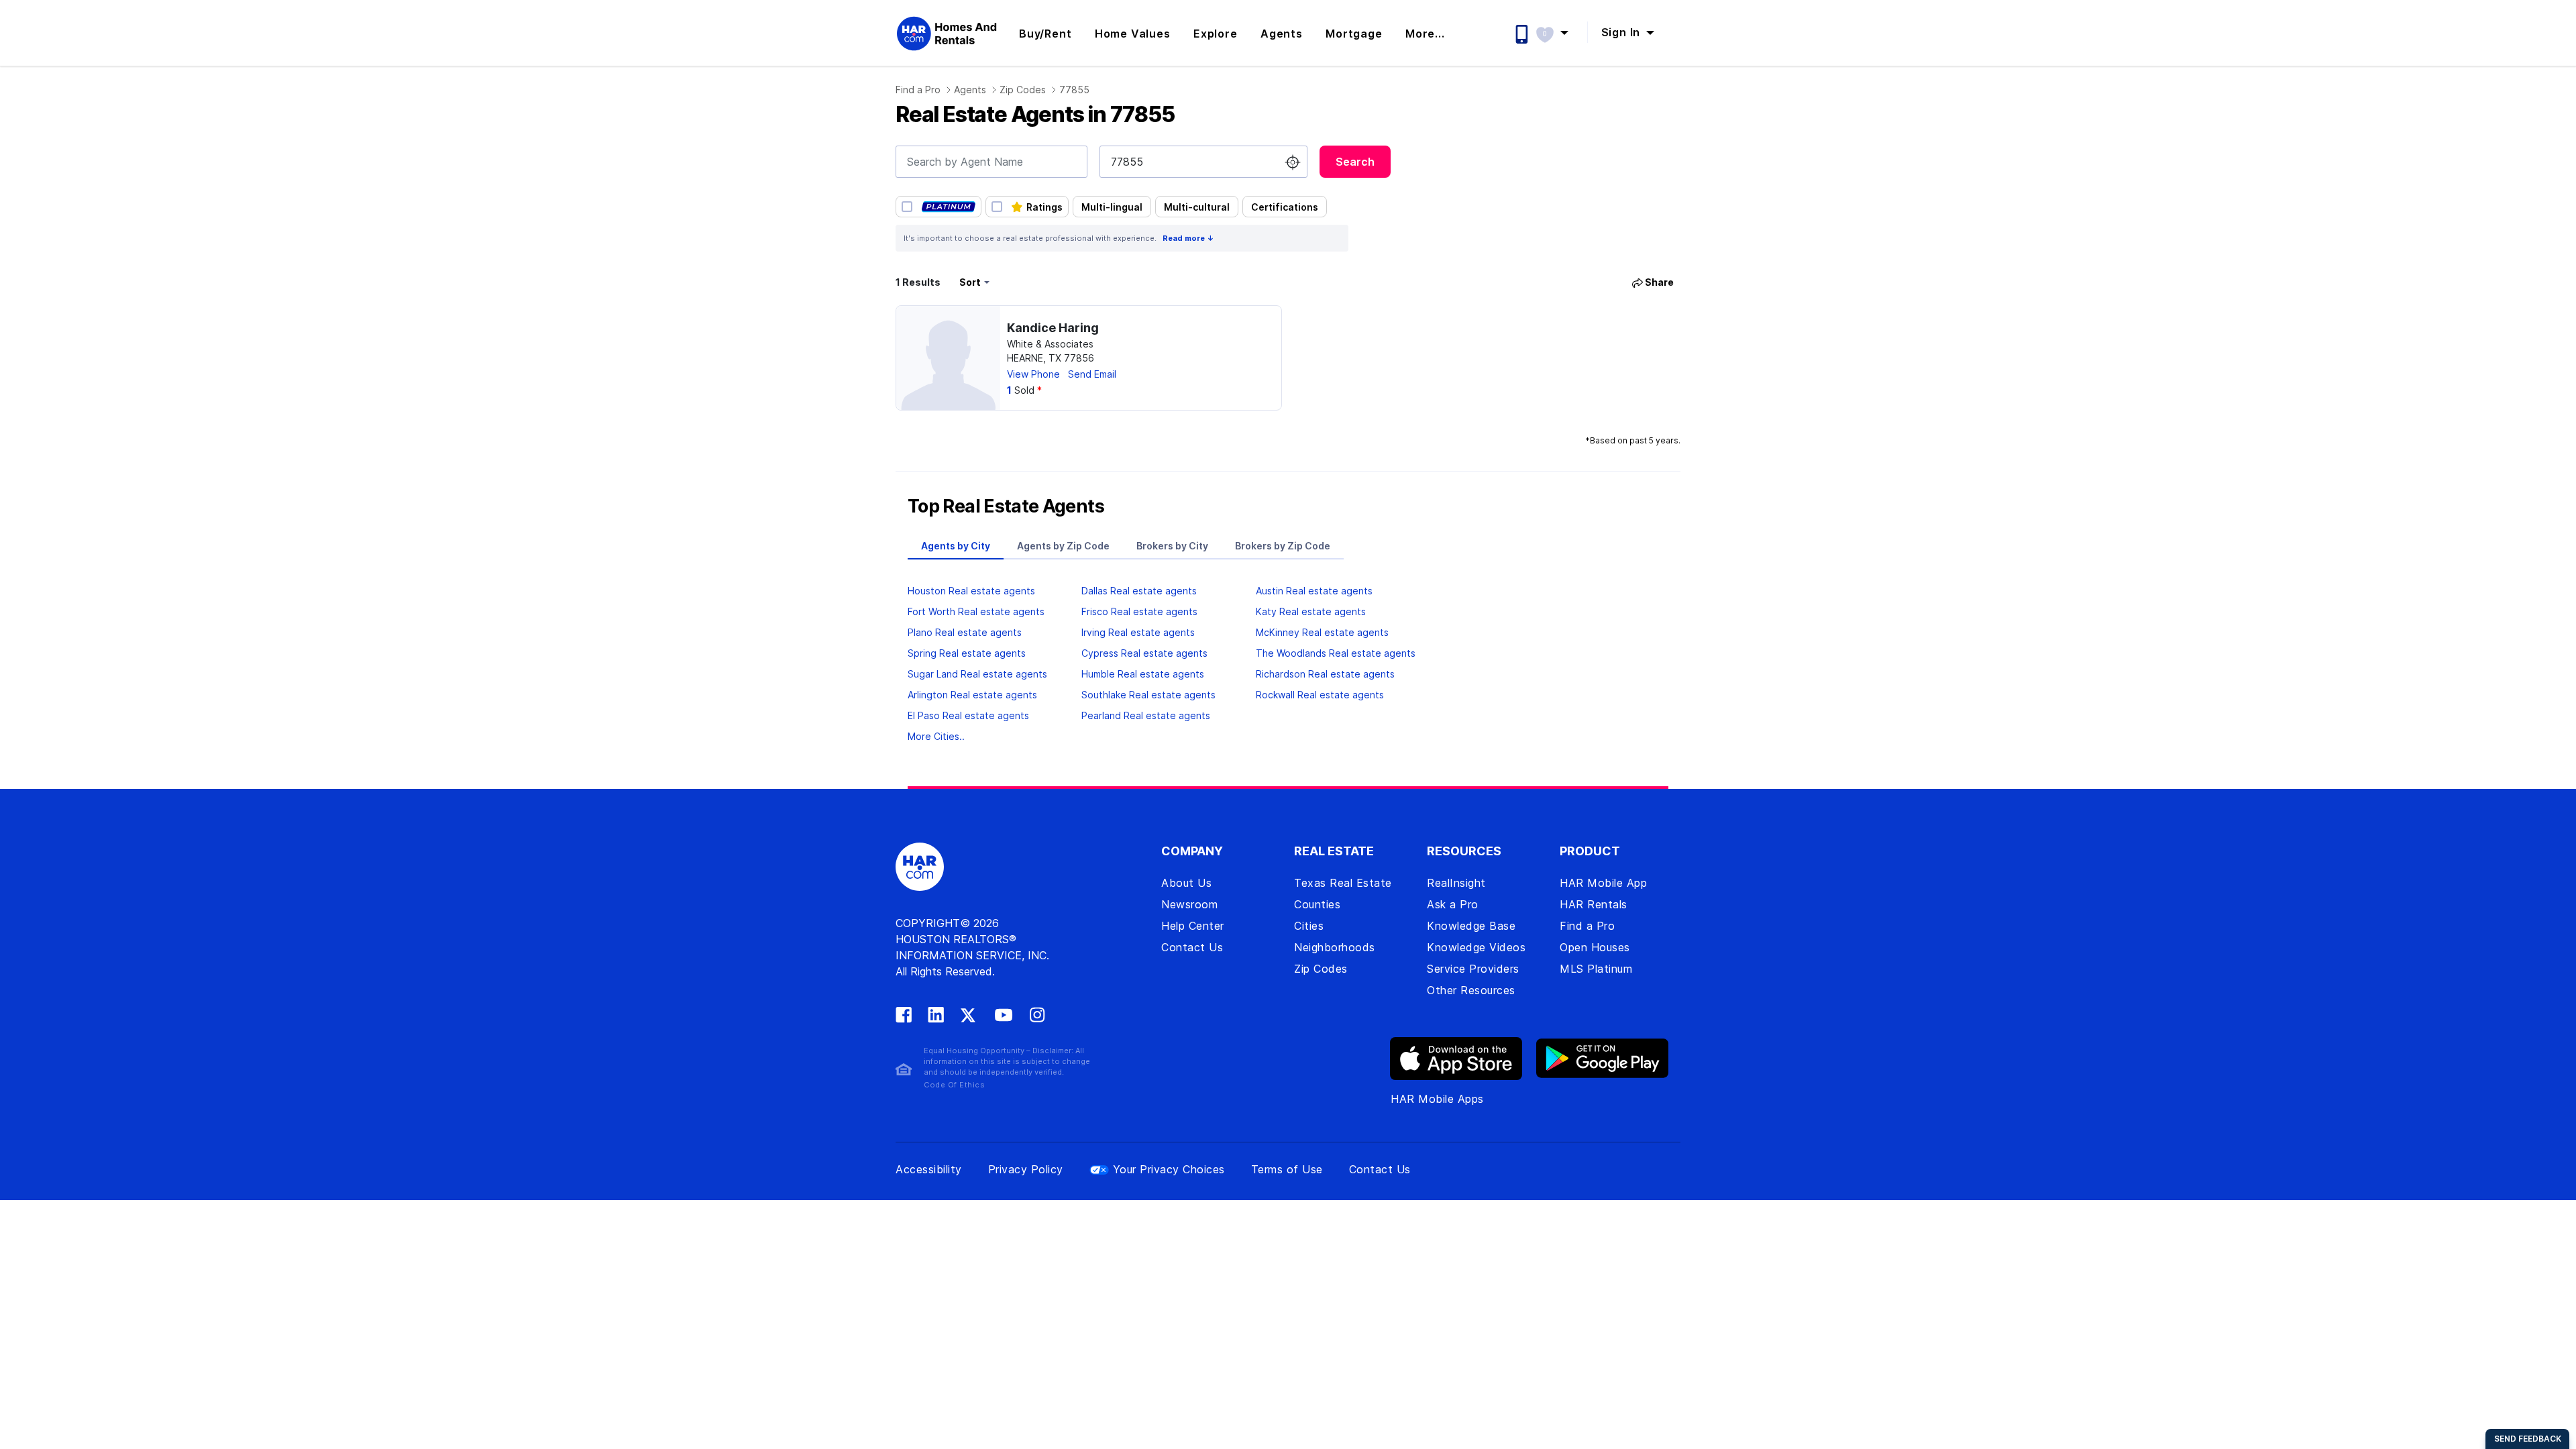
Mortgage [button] (1354, 34)
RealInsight (1456, 883)
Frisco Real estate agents (1139, 611)
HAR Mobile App (1603, 883)
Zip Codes (1023, 90)
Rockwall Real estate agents (1320, 695)
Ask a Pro (1453, 904)
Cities (1309, 926)
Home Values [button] (1133, 34)
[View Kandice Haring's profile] (948, 358)
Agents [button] (1282, 34)
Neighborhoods (1335, 947)
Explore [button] (1216, 34)
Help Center (1193, 926)
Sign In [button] (1622, 32)
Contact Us (1192, 947)
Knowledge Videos (1476, 947)
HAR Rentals (1594, 904)
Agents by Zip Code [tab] (1063, 546)
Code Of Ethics (954, 1085)
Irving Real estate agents (1138, 632)
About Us (1186, 883)
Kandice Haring (1053, 328)
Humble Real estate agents (1143, 674)
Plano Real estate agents (965, 632)
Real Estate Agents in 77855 (1035, 114)
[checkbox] (938, 207)
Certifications (1285, 207)
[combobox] (991, 162)
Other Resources (1471, 990)
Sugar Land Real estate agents (977, 674)
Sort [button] (970, 282)
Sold (1024, 390)
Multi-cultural (1197, 207)
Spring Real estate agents (967, 653)
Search (1355, 162)
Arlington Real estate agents (972, 695)
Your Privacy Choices (1169, 1169)
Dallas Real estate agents (1139, 591)
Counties (1317, 904)
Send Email (1092, 374)
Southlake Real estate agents (1148, 695)
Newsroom (1189, 904)
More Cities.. (936, 736)
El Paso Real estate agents (968, 715)
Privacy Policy (1026, 1169)
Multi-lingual (1112, 207)
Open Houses (1595, 947)
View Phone (1033, 374)
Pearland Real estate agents (1146, 715)
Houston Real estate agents (971, 591)
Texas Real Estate (1343, 883)
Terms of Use (1287, 1169)
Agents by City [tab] (956, 546)
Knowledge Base (1471, 926)
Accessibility (929, 1169)
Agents (970, 90)
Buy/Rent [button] (1045, 34)
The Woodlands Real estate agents (1336, 653)
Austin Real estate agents (1314, 591)
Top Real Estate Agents (1006, 506)
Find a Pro (918, 90)
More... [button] (1425, 34)
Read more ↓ (1188, 238)
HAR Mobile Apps (1437, 1099)
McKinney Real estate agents (1322, 632)
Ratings (1044, 207)
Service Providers (1473, 969)
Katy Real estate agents (1311, 611)
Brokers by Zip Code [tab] (1283, 546)
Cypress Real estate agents (1144, 653)
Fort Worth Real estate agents (976, 611)
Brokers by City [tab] (1172, 546)
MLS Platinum (1596, 969)
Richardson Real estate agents (1325, 674)
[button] (1559, 32)
